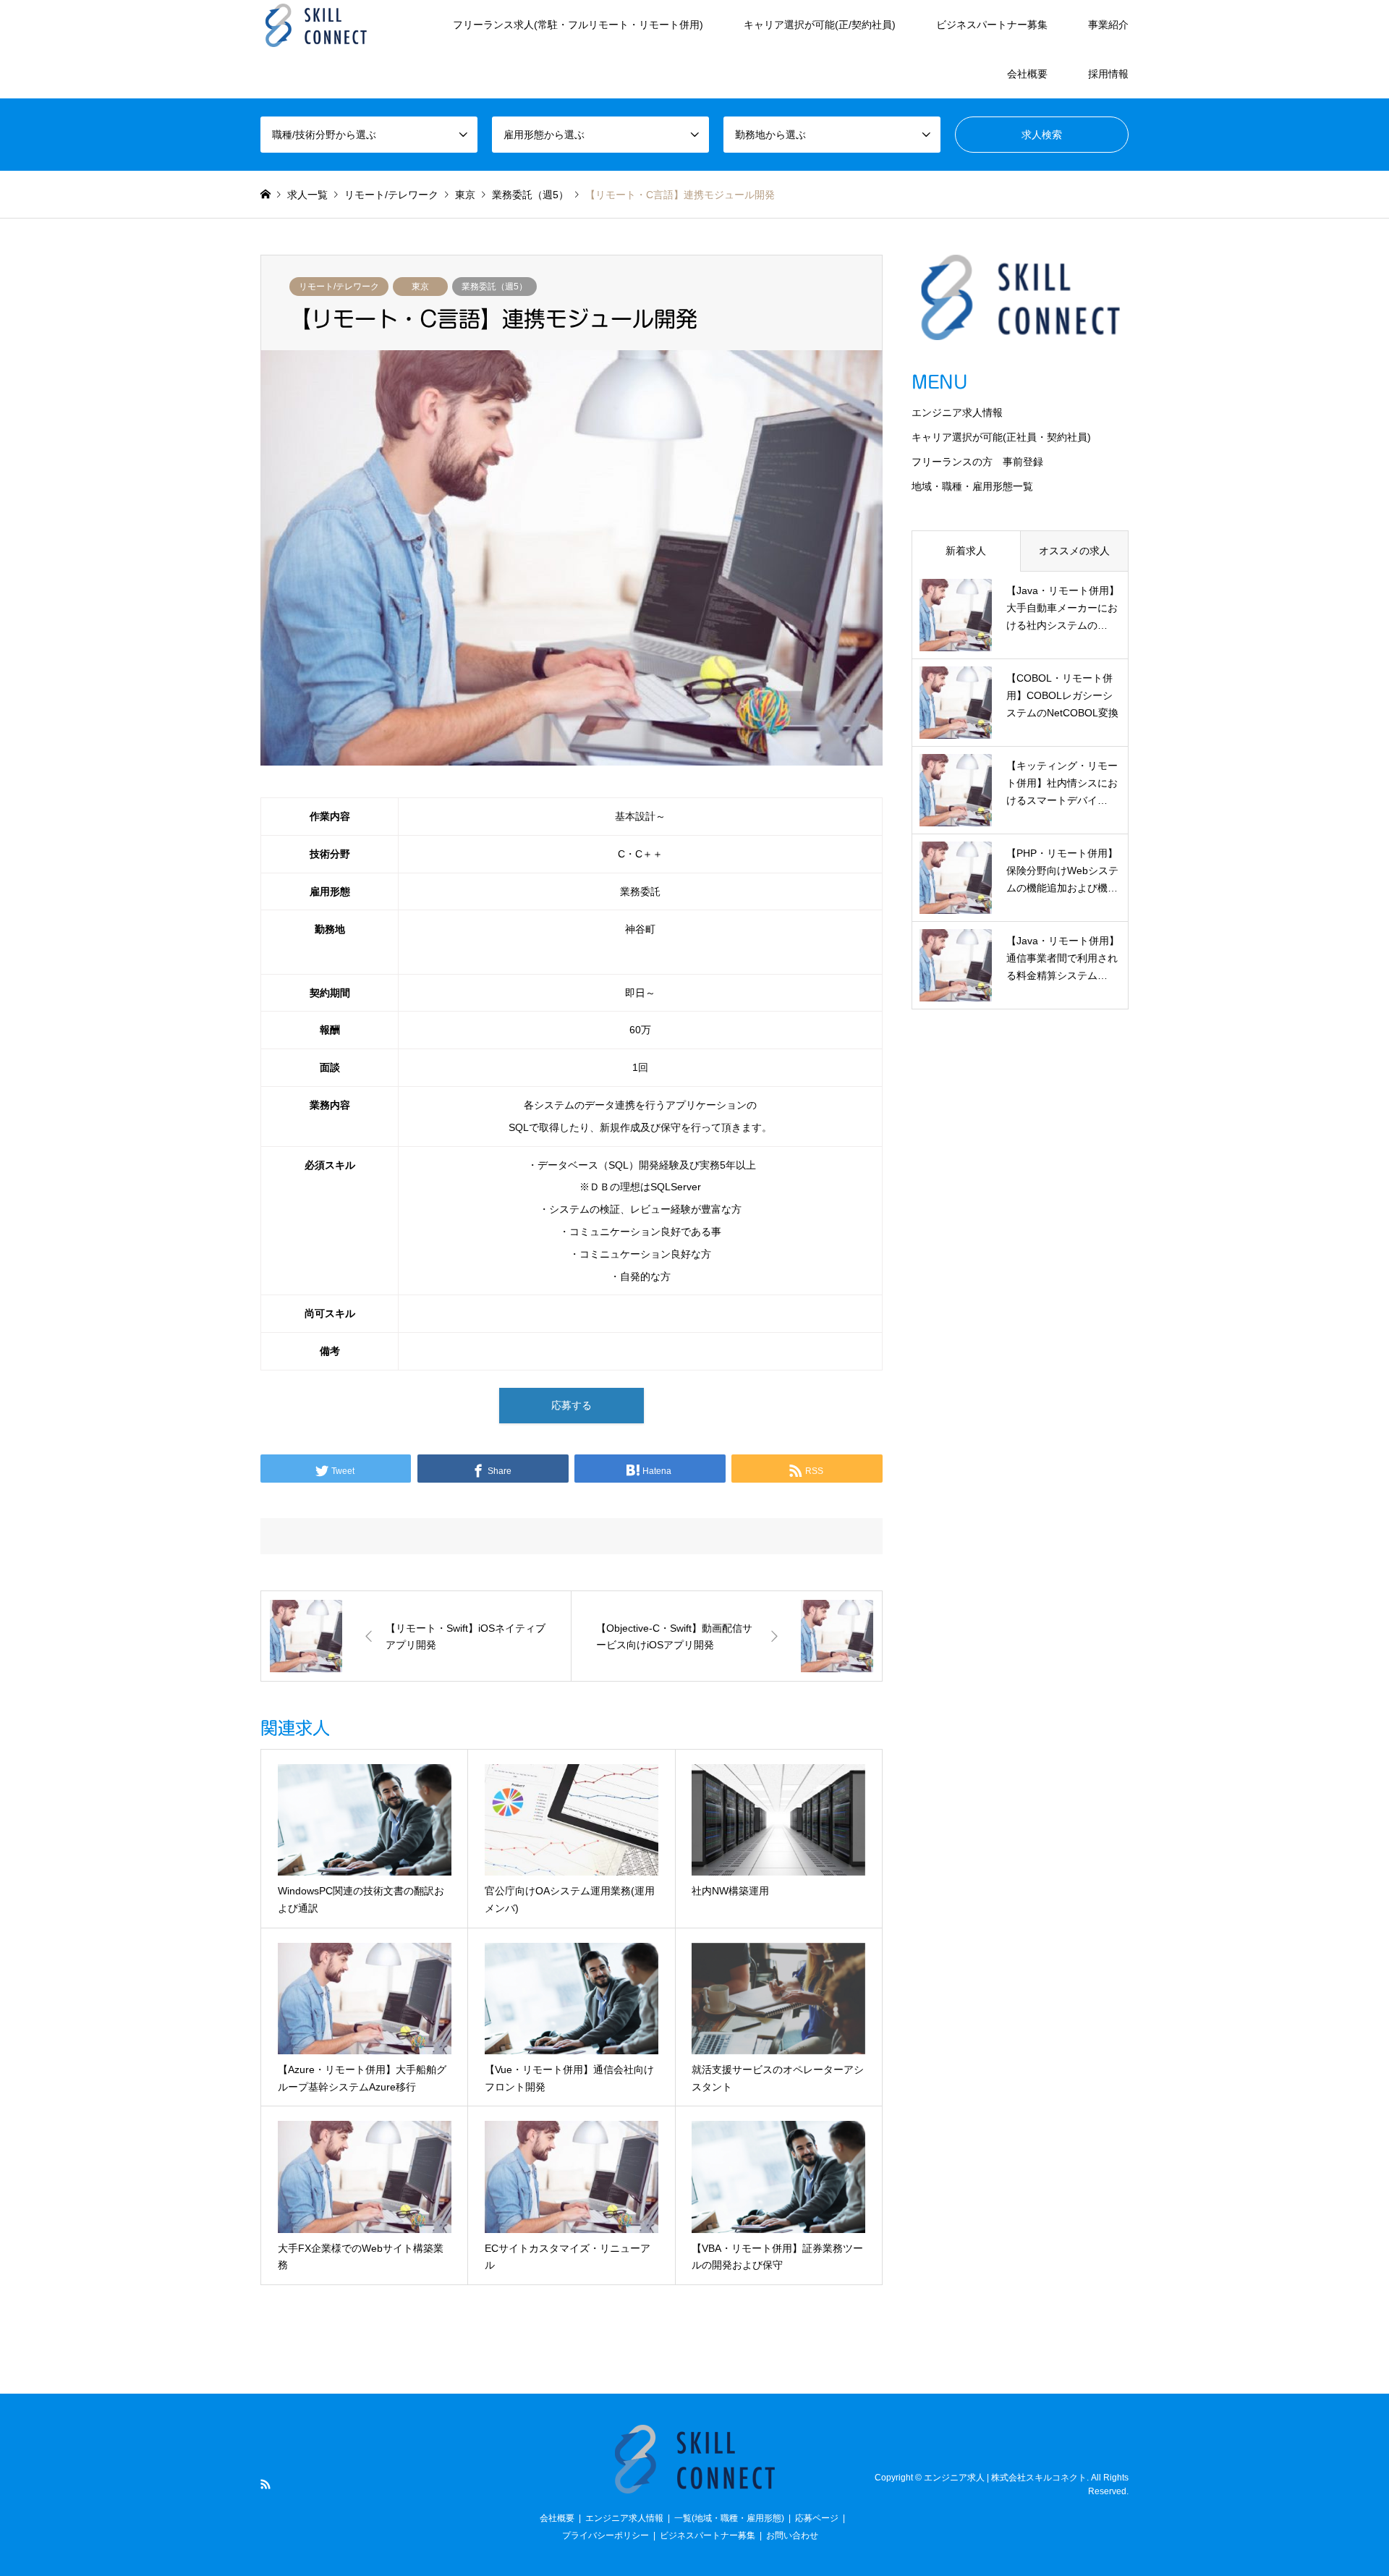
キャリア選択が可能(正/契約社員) (820, 25)
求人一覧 (307, 195)
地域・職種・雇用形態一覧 (972, 486)
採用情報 (1108, 74)
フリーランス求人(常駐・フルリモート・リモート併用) (578, 25)
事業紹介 (1108, 25)
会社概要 (1027, 74)
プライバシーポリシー (606, 2535)
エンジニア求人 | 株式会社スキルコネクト (1005, 2478)
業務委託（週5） (494, 287)
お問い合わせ (792, 2535)
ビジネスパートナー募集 (992, 25)
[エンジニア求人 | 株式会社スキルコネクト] (316, 25)
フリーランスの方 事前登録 (977, 462)
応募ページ (817, 2518)
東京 (420, 287)
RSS (266, 2484)
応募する (572, 1405)
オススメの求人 (1074, 551)
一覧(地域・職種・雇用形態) (729, 2518)
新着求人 (966, 551)
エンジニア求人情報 (957, 412)
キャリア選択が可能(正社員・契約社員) (1001, 437)
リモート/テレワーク (339, 287)
